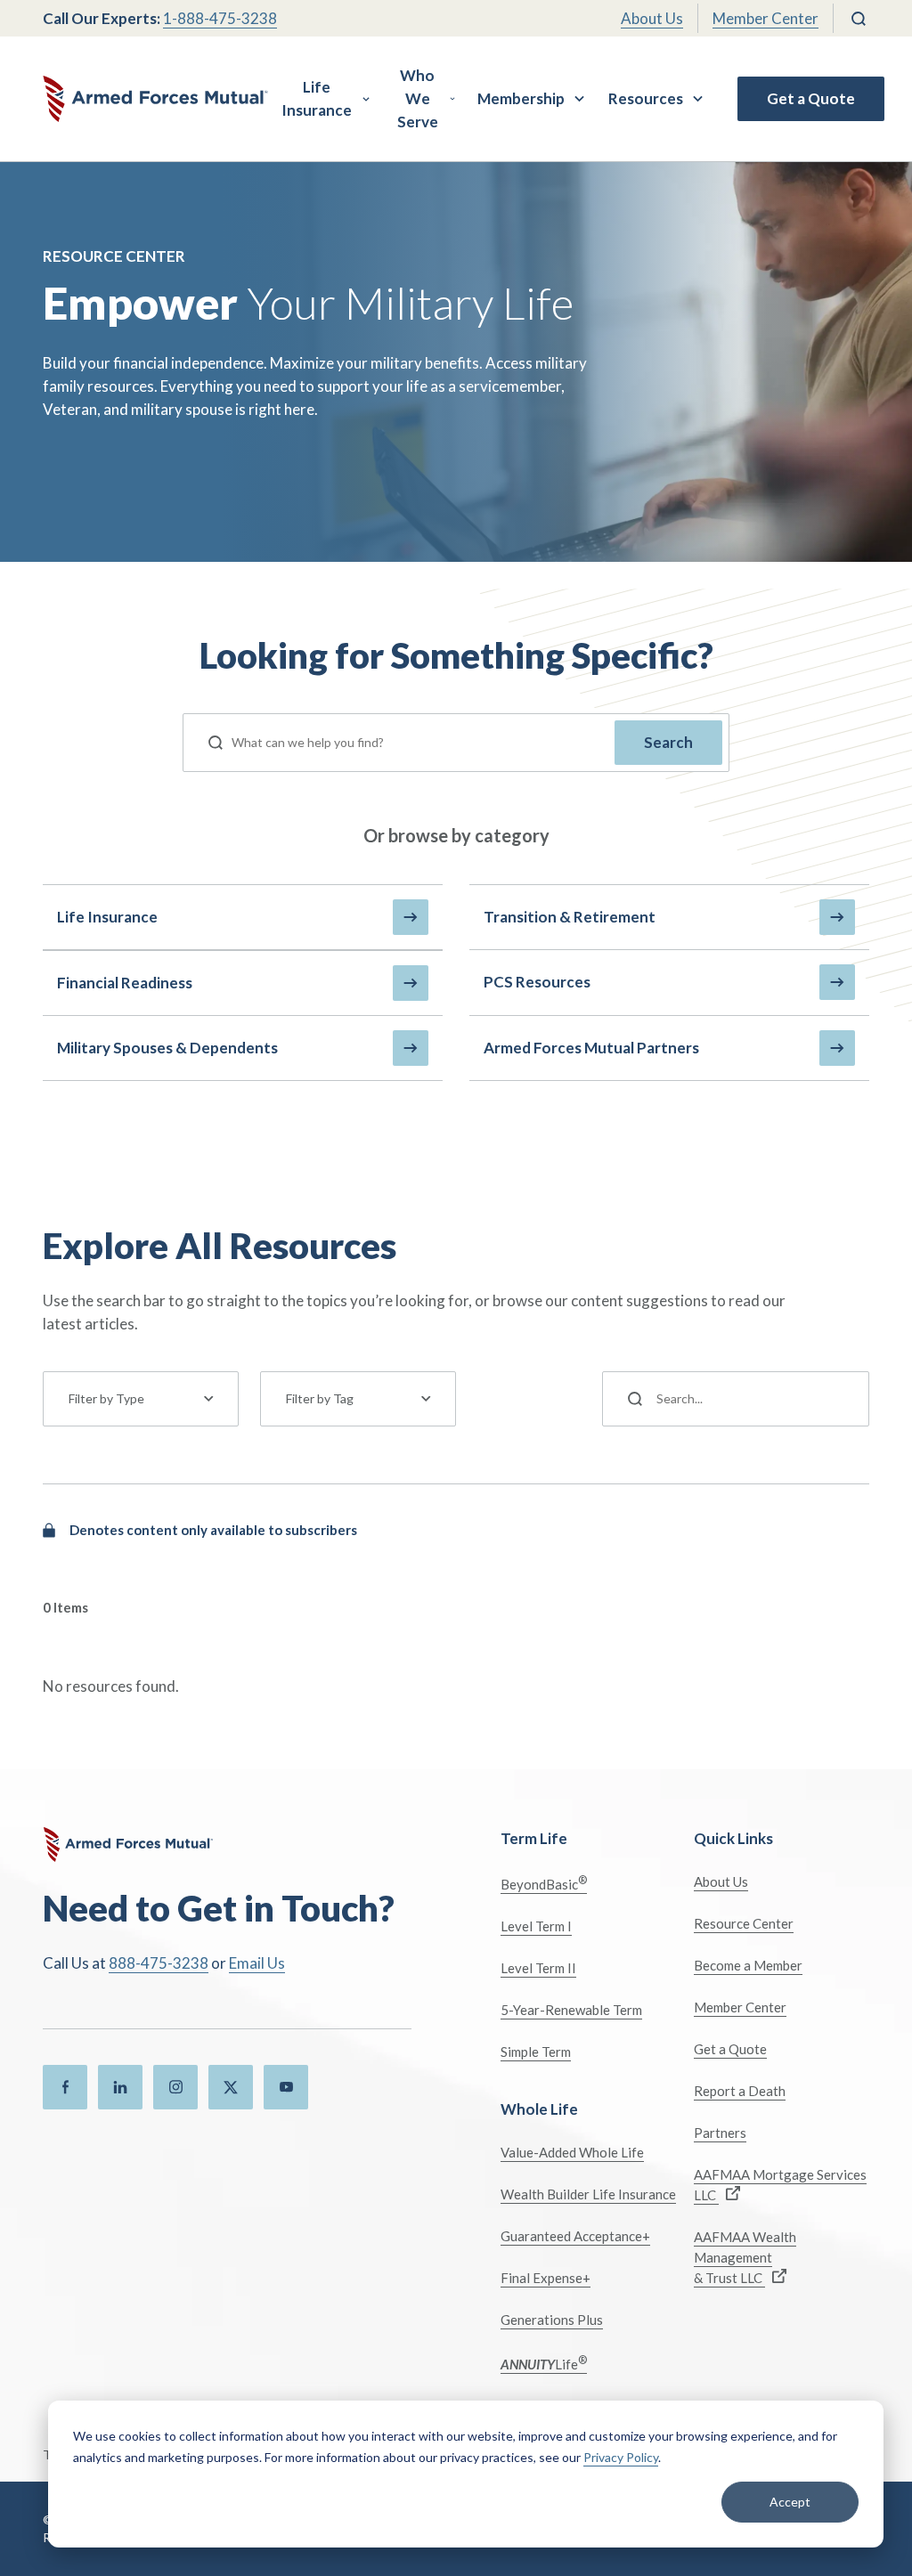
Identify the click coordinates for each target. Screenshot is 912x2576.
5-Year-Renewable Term (571, 2010)
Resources (646, 98)
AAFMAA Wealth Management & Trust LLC (745, 2257)
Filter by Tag (320, 1398)
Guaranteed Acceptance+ (575, 2236)
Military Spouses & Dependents (167, 1048)
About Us (652, 18)
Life (544, 2363)
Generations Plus (552, 2320)
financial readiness (125, 983)
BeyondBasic (544, 1883)
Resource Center (744, 1923)
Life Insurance (317, 98)
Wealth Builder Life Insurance (588, 2194)
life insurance (107, 917)
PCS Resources (537, 982)
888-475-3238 (159, 1963)
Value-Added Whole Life (572, 2152)
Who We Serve (418, 98)
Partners (720, 2133)
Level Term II (538, 1968)
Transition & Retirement (570, 917)
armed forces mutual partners (591, 1048)
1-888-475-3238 (220, 18)
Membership (521, 98)
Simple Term (536, 2052)
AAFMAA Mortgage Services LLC (780, 2185)
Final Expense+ (546, 2278)
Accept (790, 2502)
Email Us (257, 1963)
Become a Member (748, 1965)
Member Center (765, 18)
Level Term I (536, 1926)
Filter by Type (106, 1398)
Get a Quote (811, 98)
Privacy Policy (621, 2457)
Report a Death (740, 2091)
